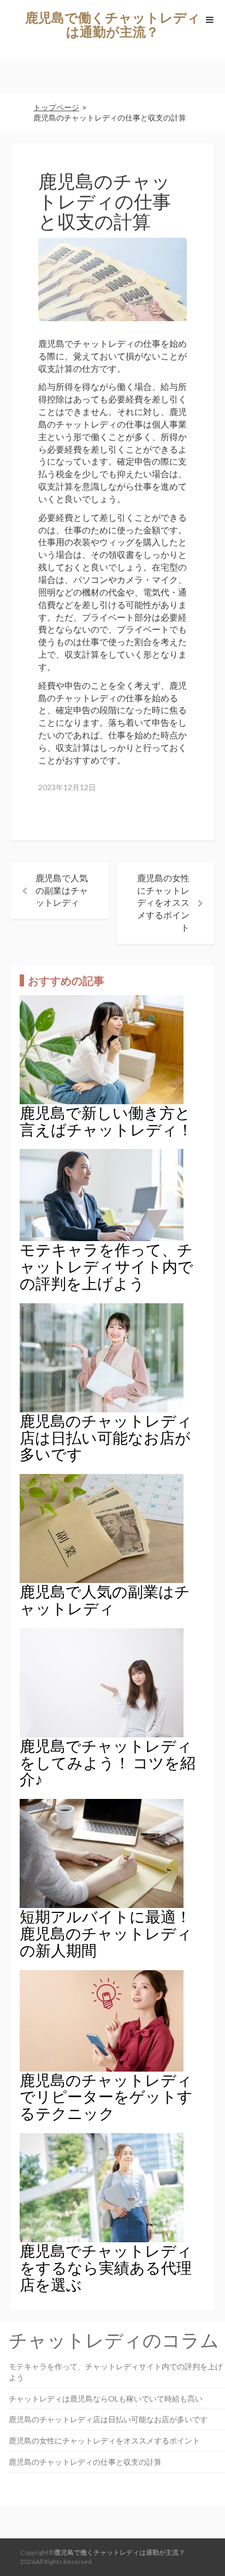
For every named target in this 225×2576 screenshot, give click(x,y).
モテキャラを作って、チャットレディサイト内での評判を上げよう (116, 2372)
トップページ (56, 107)
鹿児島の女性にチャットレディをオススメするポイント (163, 902)
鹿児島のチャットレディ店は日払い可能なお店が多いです (108, 2419)
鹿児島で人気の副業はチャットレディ (62, 890)
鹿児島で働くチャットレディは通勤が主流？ (113, 24)
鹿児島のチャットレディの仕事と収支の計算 (85, 2462)
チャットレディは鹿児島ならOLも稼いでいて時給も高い (106, 2399)
